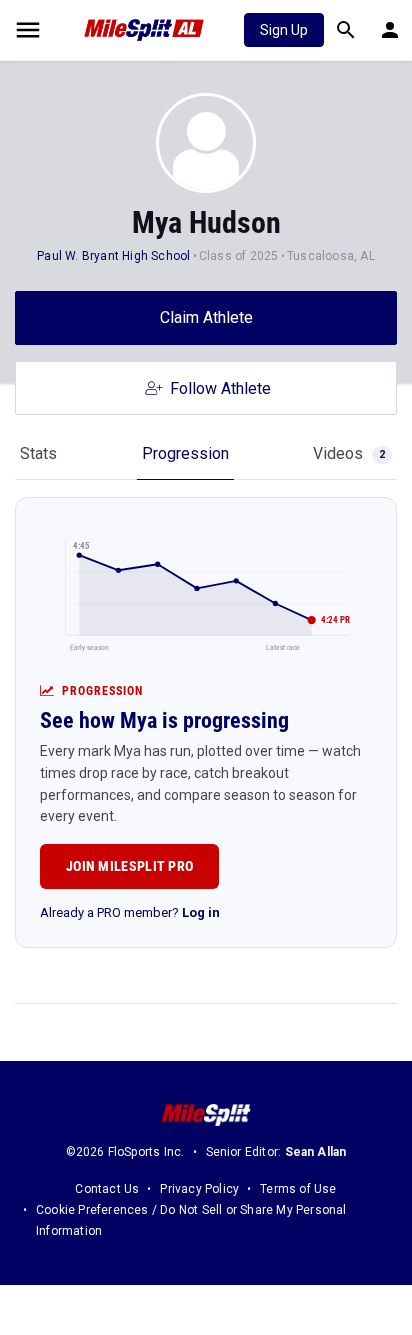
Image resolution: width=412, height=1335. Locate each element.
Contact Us (107, 1189)
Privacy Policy (199, 1189)
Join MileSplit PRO (129, 866)
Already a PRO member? (130, 912)
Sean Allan (316, 1152)
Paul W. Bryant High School (113, 256)
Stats (38, 453)
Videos (349, 453)
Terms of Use (298, 1189)
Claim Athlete (206, 317)
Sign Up (284, 30)
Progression (185, 453)
